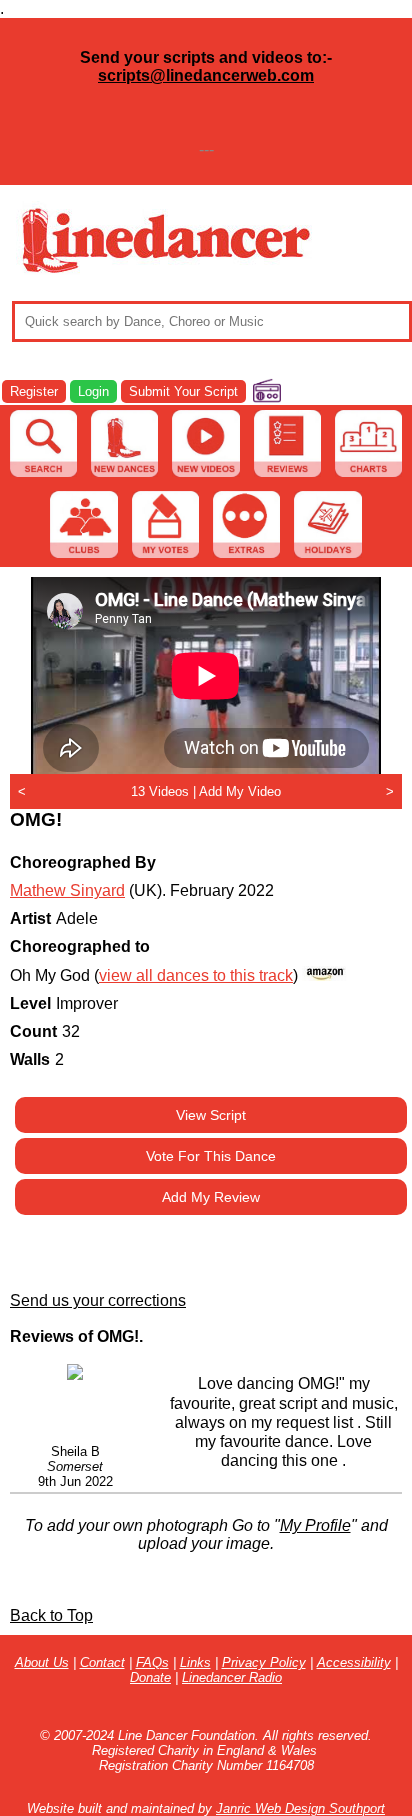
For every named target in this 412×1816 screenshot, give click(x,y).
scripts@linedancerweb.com (206, 75)
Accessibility (354, 1662)
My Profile (315, 1525)
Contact (102, 1662)
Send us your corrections (98, 1300)
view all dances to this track (196, 975)
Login (93, 391)
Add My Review (211, 1197)
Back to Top (51, 1615)
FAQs (152, 1662)
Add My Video (240, 791)
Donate (150, 1677)
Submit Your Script (183, 391)
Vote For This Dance (211, 1156)
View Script (211, 1115)
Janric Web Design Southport (300, 1808)
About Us (42, 1662)
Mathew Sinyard (67, 890)
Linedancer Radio (232, 1677)
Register (34, 391)
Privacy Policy (264, 1662)
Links (195, 1662)
